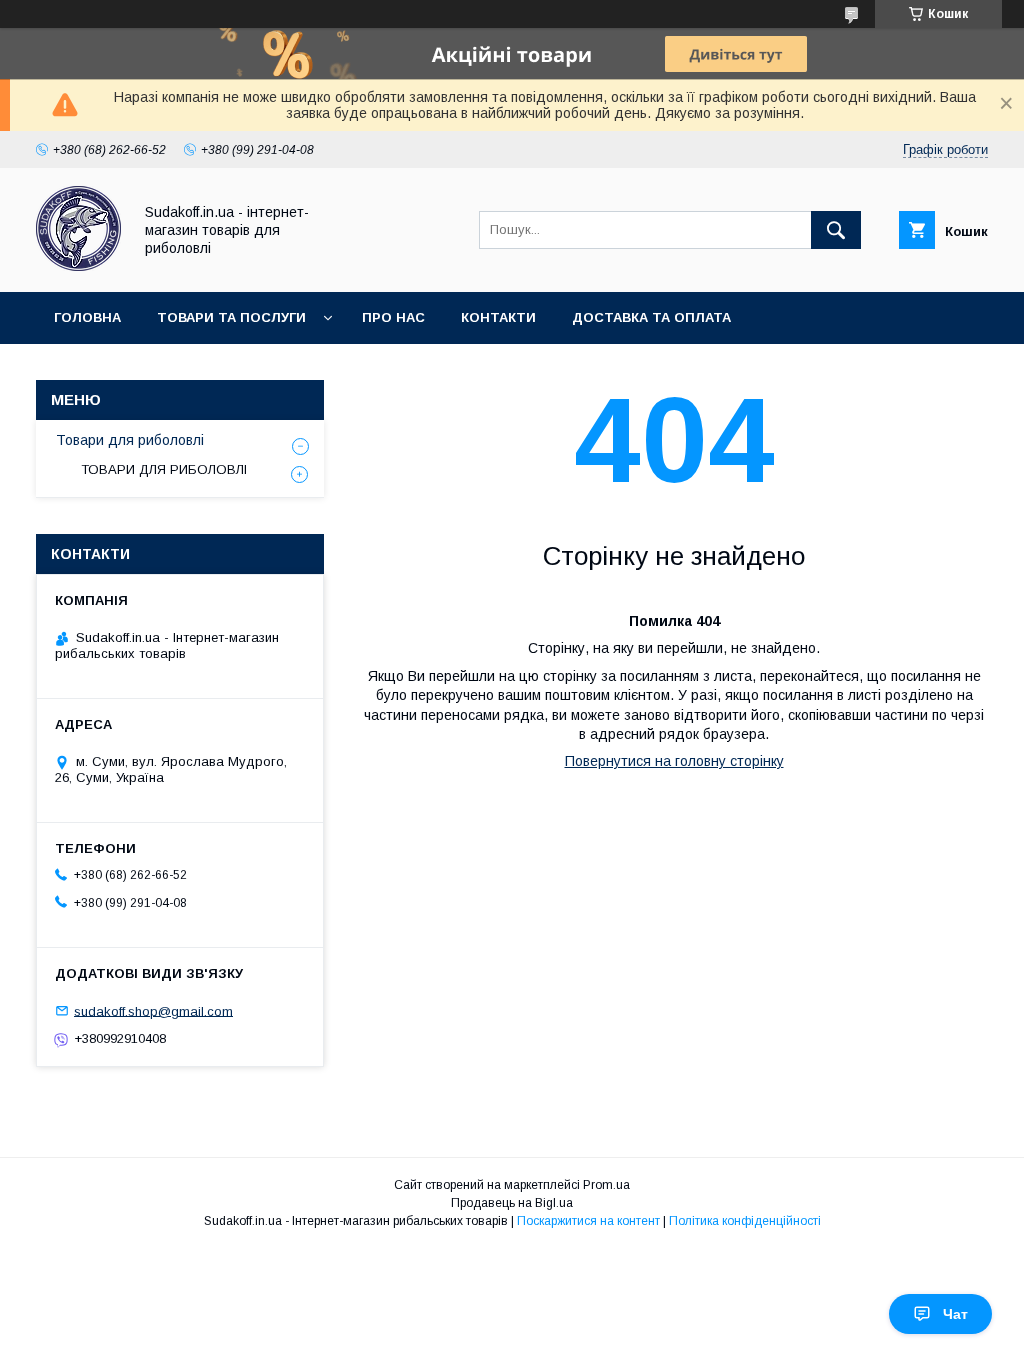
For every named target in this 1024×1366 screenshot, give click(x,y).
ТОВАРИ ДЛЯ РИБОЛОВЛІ (164, 469)
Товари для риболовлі (130, 440)
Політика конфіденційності (745, 1221)
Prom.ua (606, 1185)
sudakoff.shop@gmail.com (153, 1010)
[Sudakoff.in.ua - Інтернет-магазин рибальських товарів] (78, 266)
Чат (955, 1314)
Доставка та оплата (651, 317)
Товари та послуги (231, 317)
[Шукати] (836, 230)
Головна (87, 317)
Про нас (393, 317)
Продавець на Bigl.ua (512, 1203)
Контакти (498, 317)
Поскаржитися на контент (588, 1221)
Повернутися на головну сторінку (674, 761)
